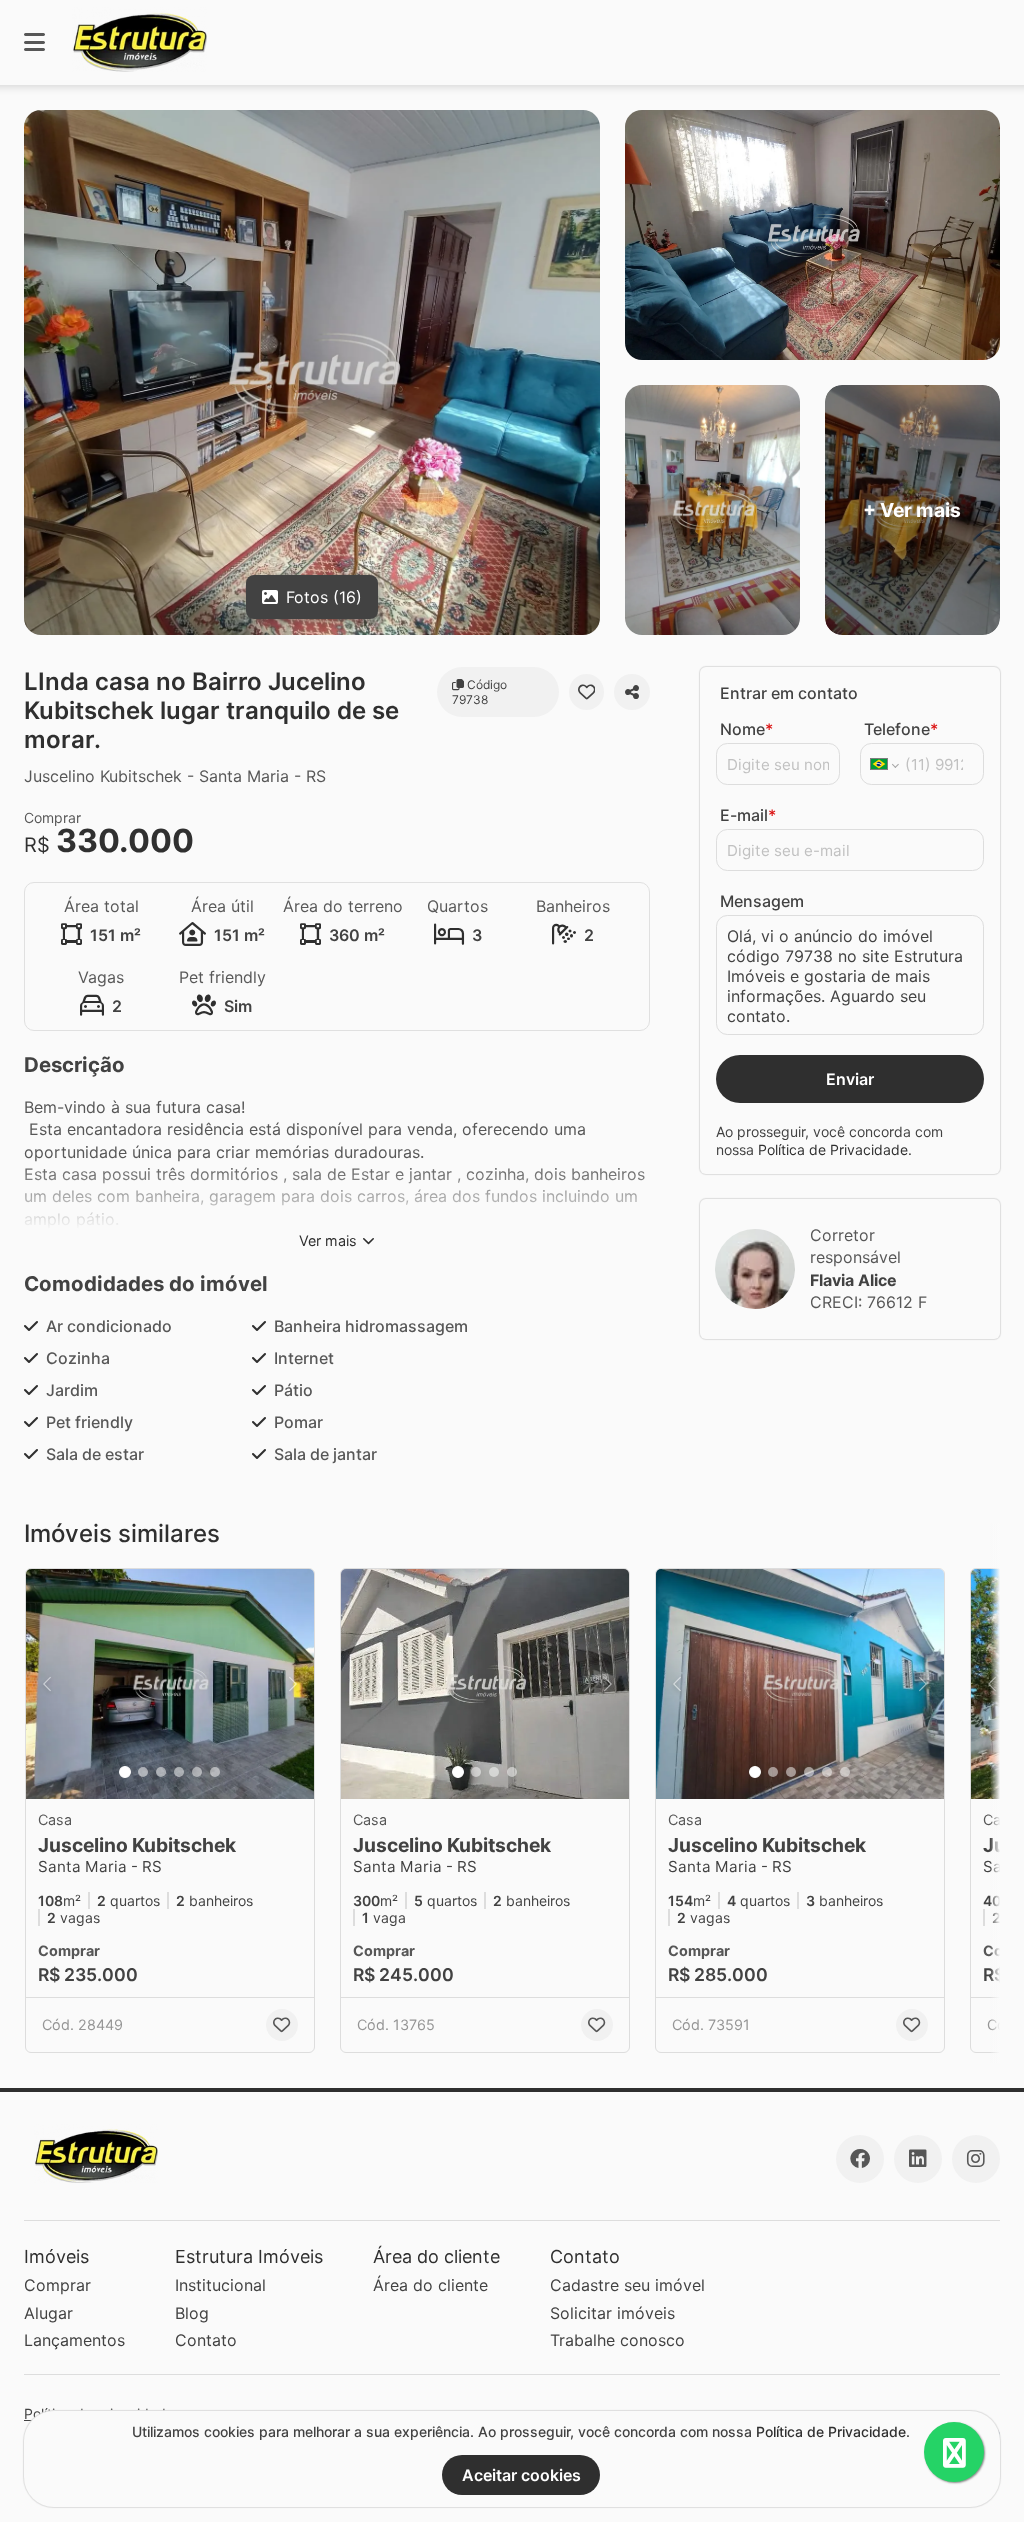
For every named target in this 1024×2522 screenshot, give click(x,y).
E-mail (748, 815)
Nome (746, 729)
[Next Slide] (293, 1684)
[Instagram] (976, 2159)
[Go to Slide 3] (161, 1772)
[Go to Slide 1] (125, 1772)
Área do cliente (430, 2285)
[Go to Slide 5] (197, 1772)
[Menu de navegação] (34, 42)
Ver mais (328, 1240)
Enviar (850, 1079)
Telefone (901, 729)
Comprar (57, 2285)
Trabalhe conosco (617, 2340)
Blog (192, 2313)
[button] (170, 1684)
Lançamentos (74, 2340)
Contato (206, 2340)
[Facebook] (860, 2159)
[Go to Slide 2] (143, 1772)
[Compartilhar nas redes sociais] (632, 692)
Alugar (48, 2313)
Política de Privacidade (833, 1149)
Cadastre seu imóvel (627, 2285)
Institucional (220, 2285)
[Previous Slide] (47, 1684)
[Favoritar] (587, 692)
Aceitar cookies (521, 2475)
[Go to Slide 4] (179, 1772)
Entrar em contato (789, 693)
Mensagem (762, 901)
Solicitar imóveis (612, 2313)
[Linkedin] (918, 2159)
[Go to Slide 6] (215, 1772)
